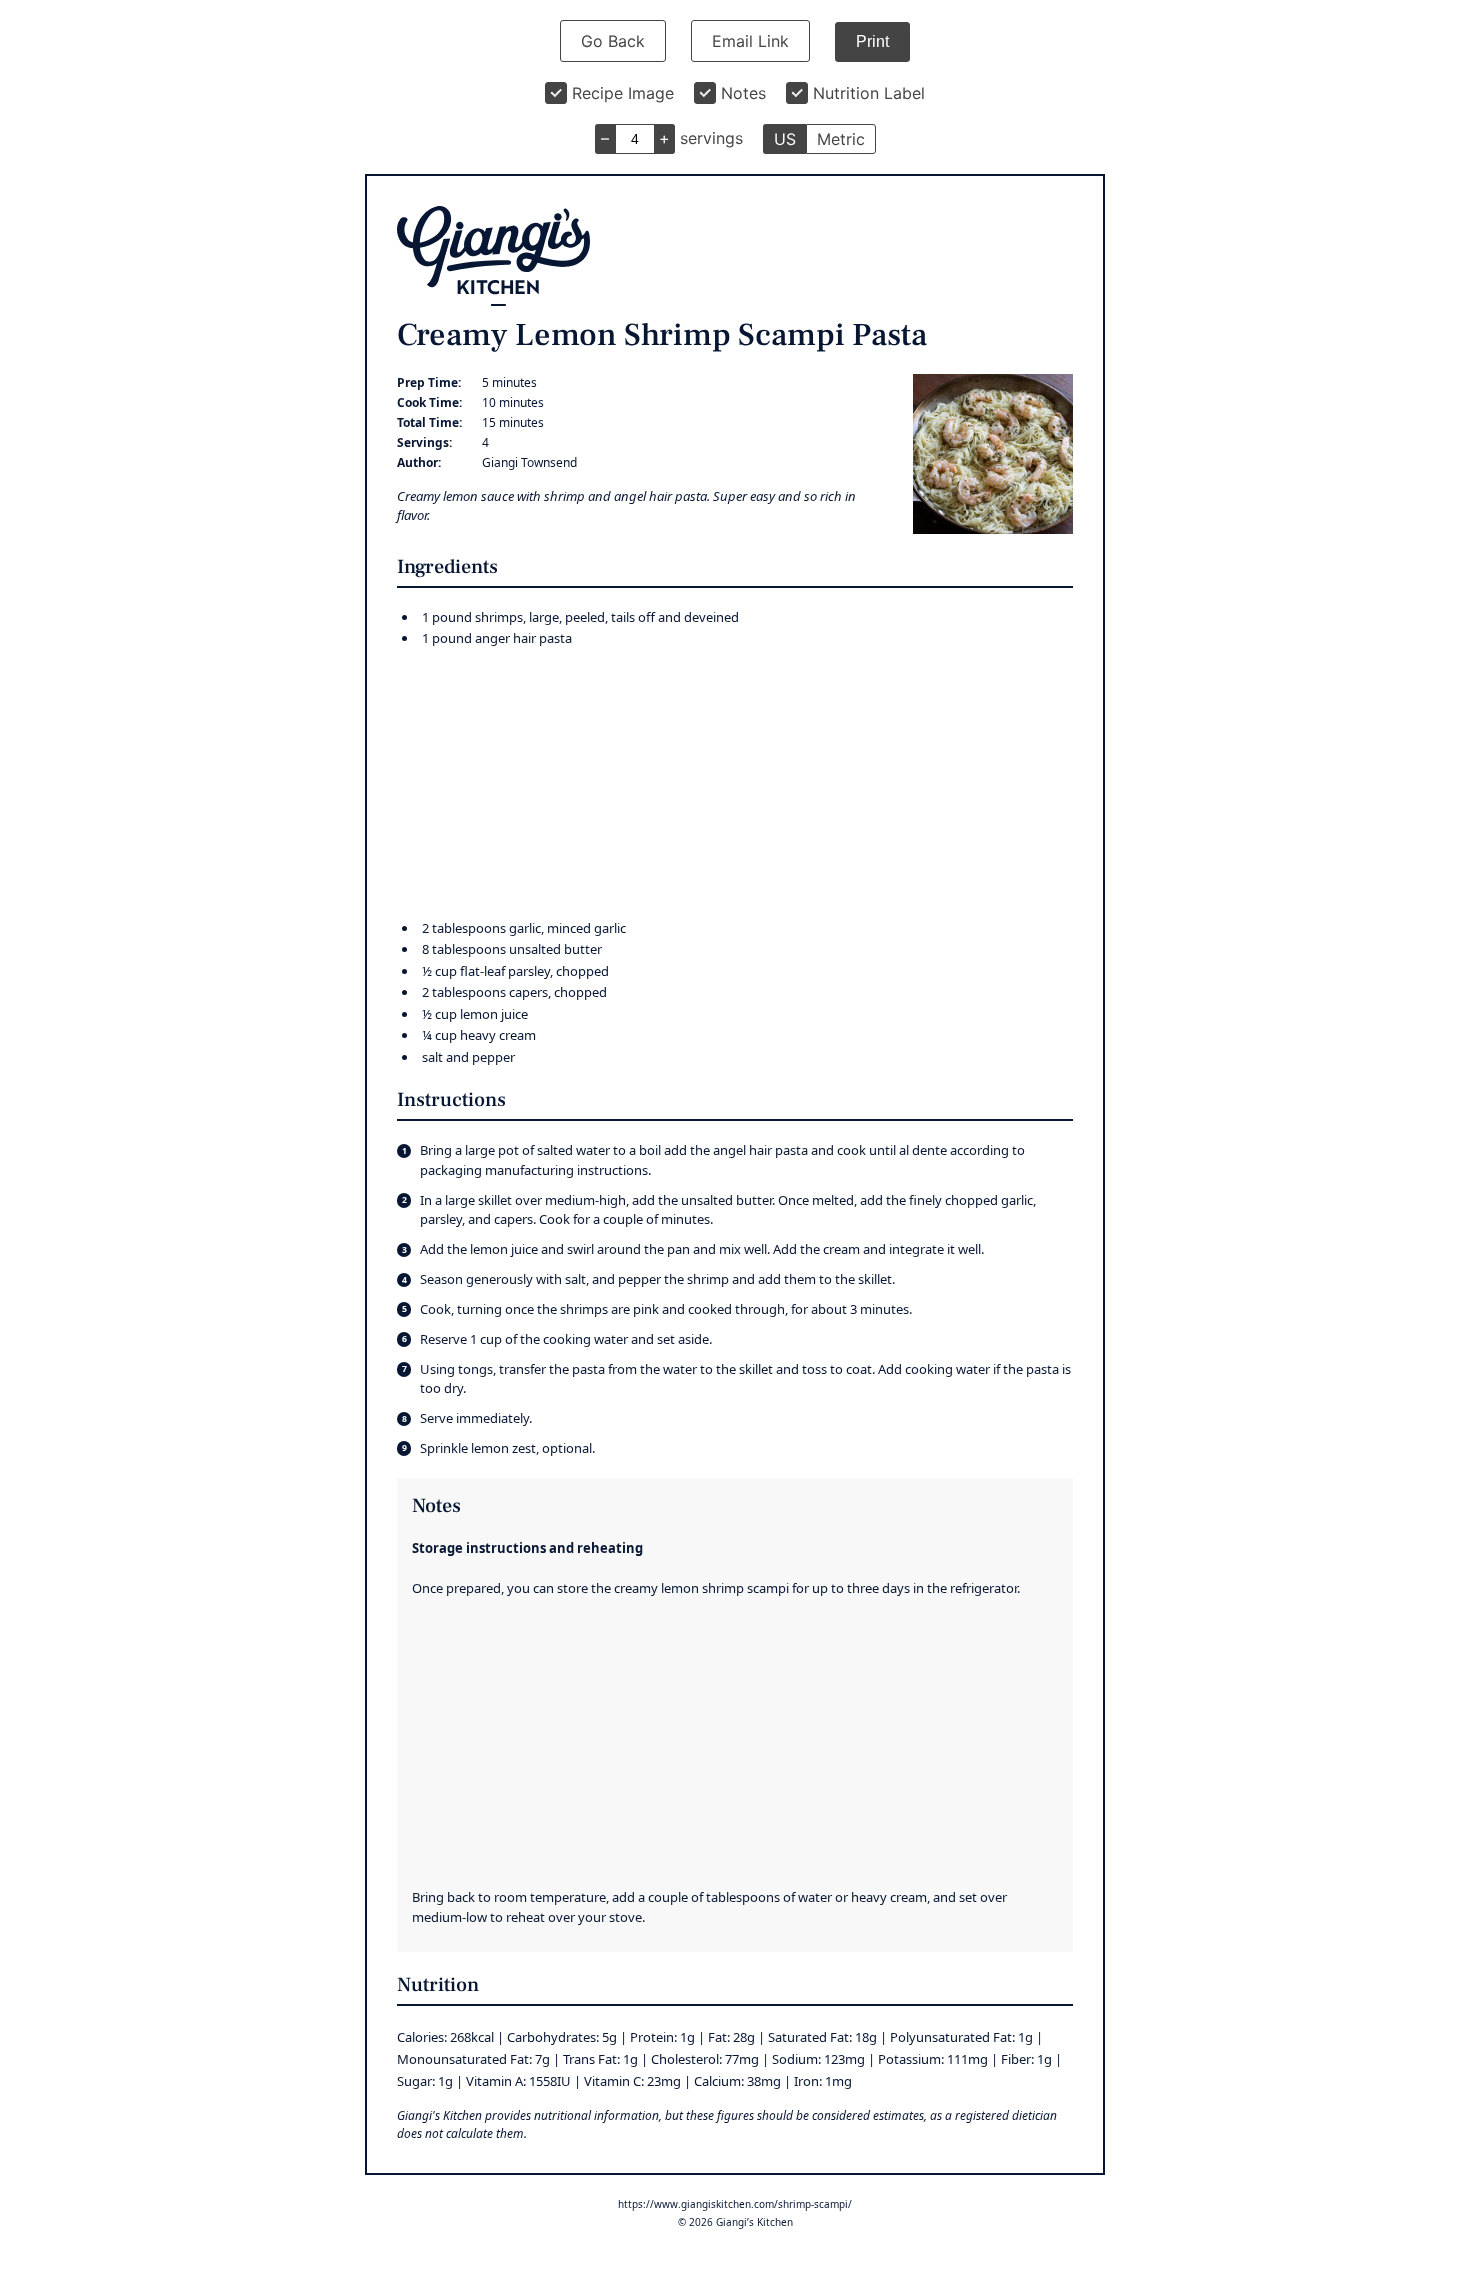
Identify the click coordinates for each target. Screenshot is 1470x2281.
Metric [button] (841, 139)
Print (872, 41)
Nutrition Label (869, 93)
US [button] (785, 139)
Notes (743, 93)
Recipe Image (623, 93)
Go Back (613, 41)
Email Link (750, 41)
